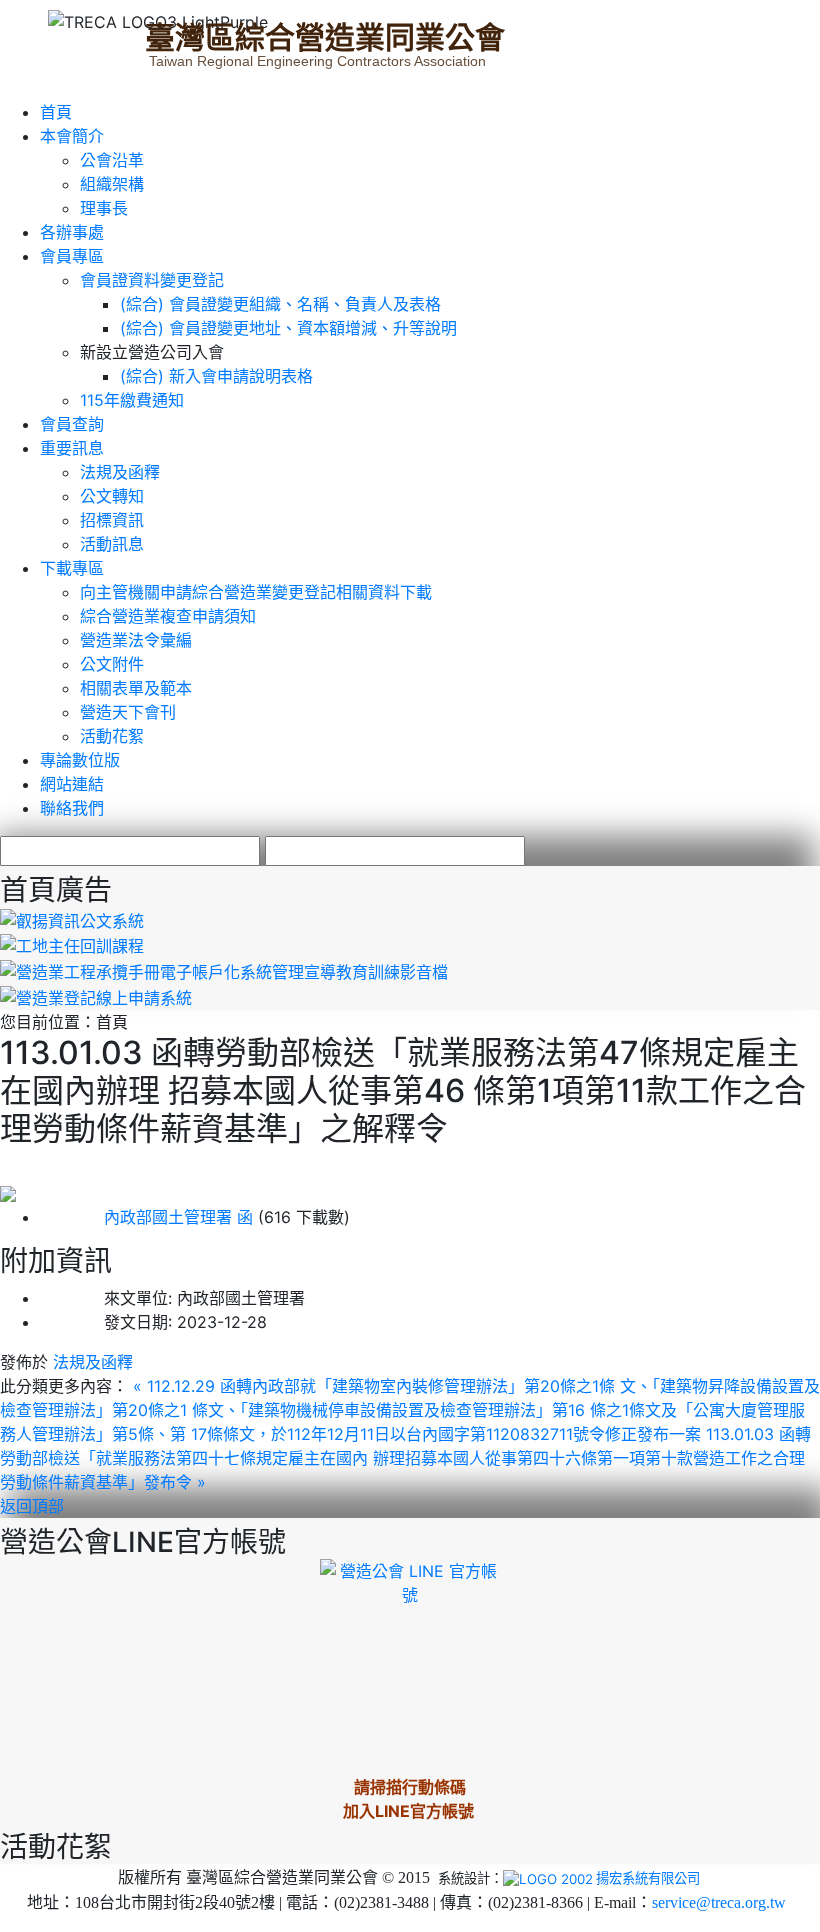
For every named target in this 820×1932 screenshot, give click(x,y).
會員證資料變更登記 (152, 280)
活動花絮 (112, 736)
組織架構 (112, 184)
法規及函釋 (120, 472)
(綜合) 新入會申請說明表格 (216, 376)
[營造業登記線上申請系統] (96, 996)
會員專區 (72, 256)
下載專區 (72, 568)
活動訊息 (112, 544)
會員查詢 (72, 424)
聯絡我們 (72, 808)
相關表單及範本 (136, 688)
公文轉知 (112, 496)
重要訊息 (72, 448)
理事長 (104, 208)
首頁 (56, 112)
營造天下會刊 (128, 712)
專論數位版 (80, 760)
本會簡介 (72, 136)
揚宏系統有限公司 (648, 1878)
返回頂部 (32, 1506)
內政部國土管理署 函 (146, 1217)
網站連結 (72, 784)
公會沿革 (112, 160)
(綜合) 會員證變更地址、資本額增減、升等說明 (288, 328)
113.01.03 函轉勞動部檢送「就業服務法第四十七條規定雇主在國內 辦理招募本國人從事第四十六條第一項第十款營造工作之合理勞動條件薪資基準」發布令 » (405, 1458)
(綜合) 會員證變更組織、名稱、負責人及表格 (280, 304)
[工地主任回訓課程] (72, 945)
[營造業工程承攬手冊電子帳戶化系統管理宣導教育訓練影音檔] (224, 970)
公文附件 (112, 664)
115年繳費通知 (132, 400)
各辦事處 (72, 232)
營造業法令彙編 (136, 640)
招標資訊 (112, 520)
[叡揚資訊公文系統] (72, 919)
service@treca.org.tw (719, 1902)
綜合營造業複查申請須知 (168, 616)
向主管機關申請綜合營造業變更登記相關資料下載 (256, 592)
